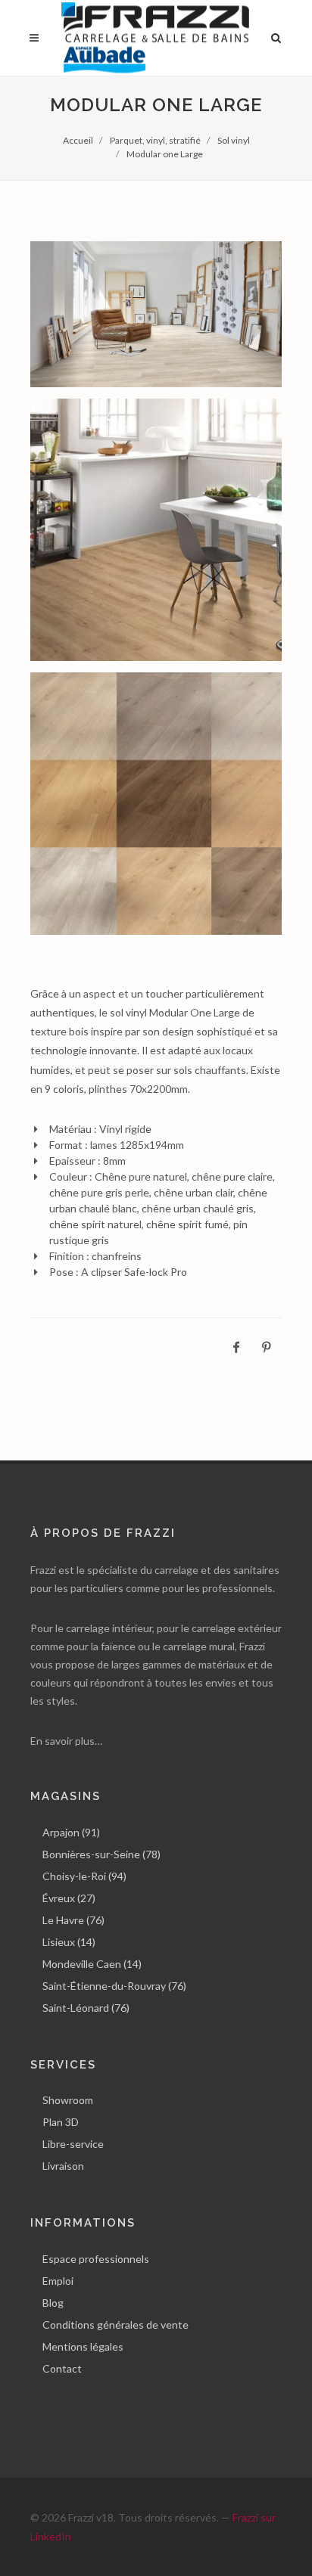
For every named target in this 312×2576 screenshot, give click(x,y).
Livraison (63, 2166)
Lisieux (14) (69, 1942)
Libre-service (73, 2144)
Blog (53, 2303)
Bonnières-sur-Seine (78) (101, 1854)
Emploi (58, 2281)
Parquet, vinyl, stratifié (155, 140)
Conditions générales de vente (115, 2325)
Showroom (68, 2100)
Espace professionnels (96, 2259)
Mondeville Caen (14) (92, 1964)
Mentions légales (83, 2346)
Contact (62, 2368)
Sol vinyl (234, 140)
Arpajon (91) (71, 1832)
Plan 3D (61, 2122)
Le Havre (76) (73, 1920)
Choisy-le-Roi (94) (84, 1876)
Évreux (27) (69, 1898)
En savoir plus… (66, 1741)
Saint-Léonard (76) (86, 2008)
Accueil (78, 140)
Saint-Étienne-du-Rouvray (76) (114, 1986)
